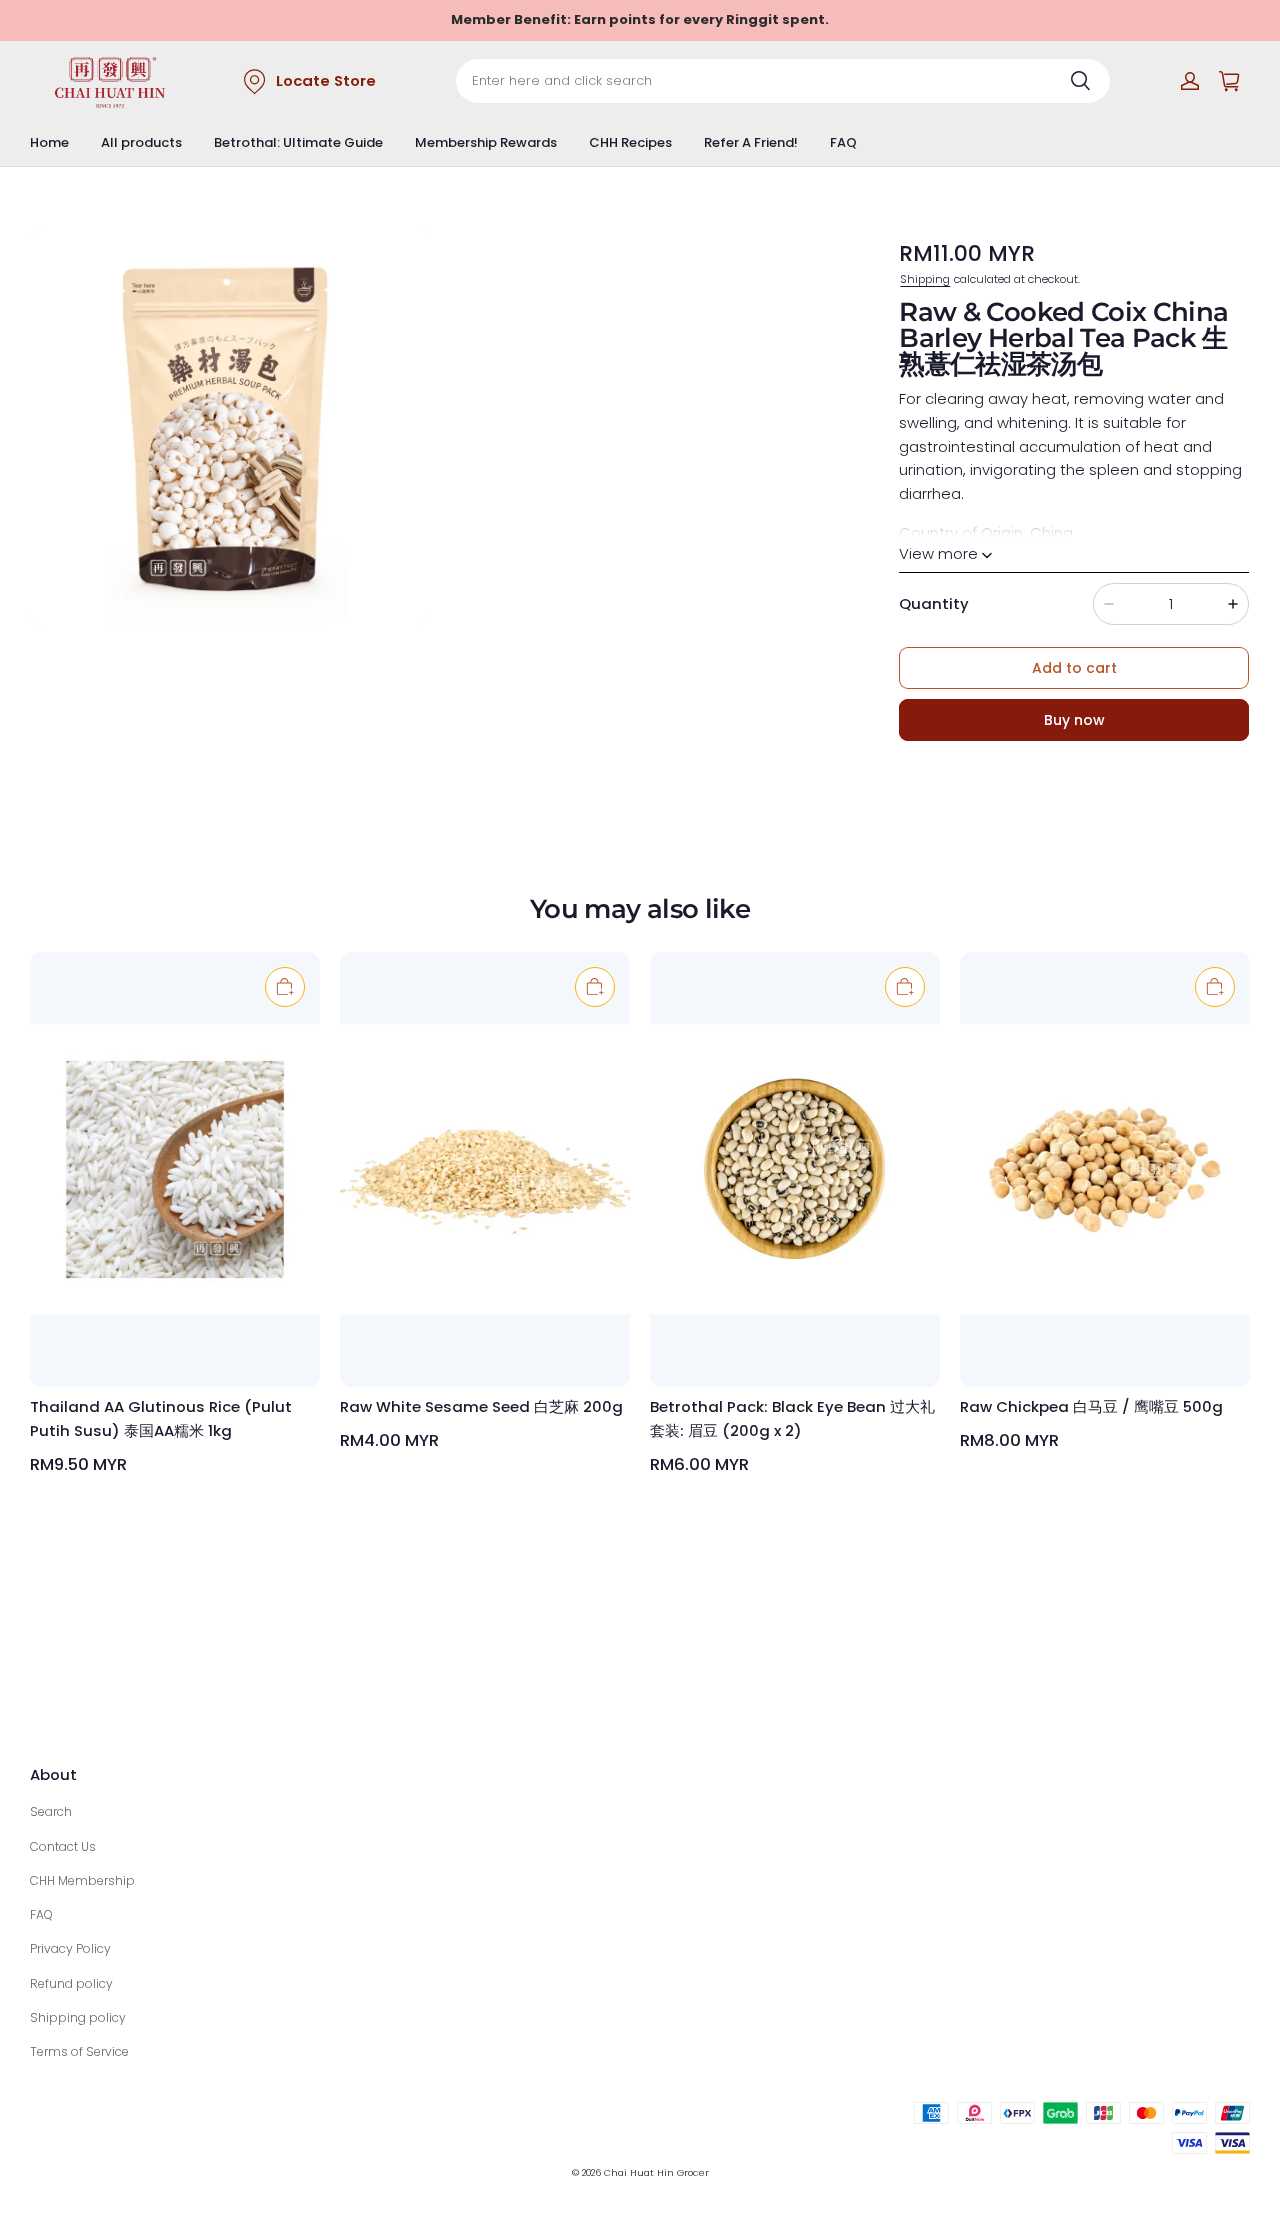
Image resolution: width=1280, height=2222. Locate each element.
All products (141, 142)
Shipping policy (78, 2017)
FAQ (843, 142)
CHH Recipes (630, 142)
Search (51, 1811)
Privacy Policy (70, 1948)
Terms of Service (79, 2051)
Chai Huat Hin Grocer (656, 2172)
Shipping (925, 279)
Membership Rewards (486, 142)
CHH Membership (82, 1880)
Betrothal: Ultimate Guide (298, 142)
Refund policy (71, 1983)
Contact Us (63, 1846)
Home (49, 142)
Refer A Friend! (751, 142)
